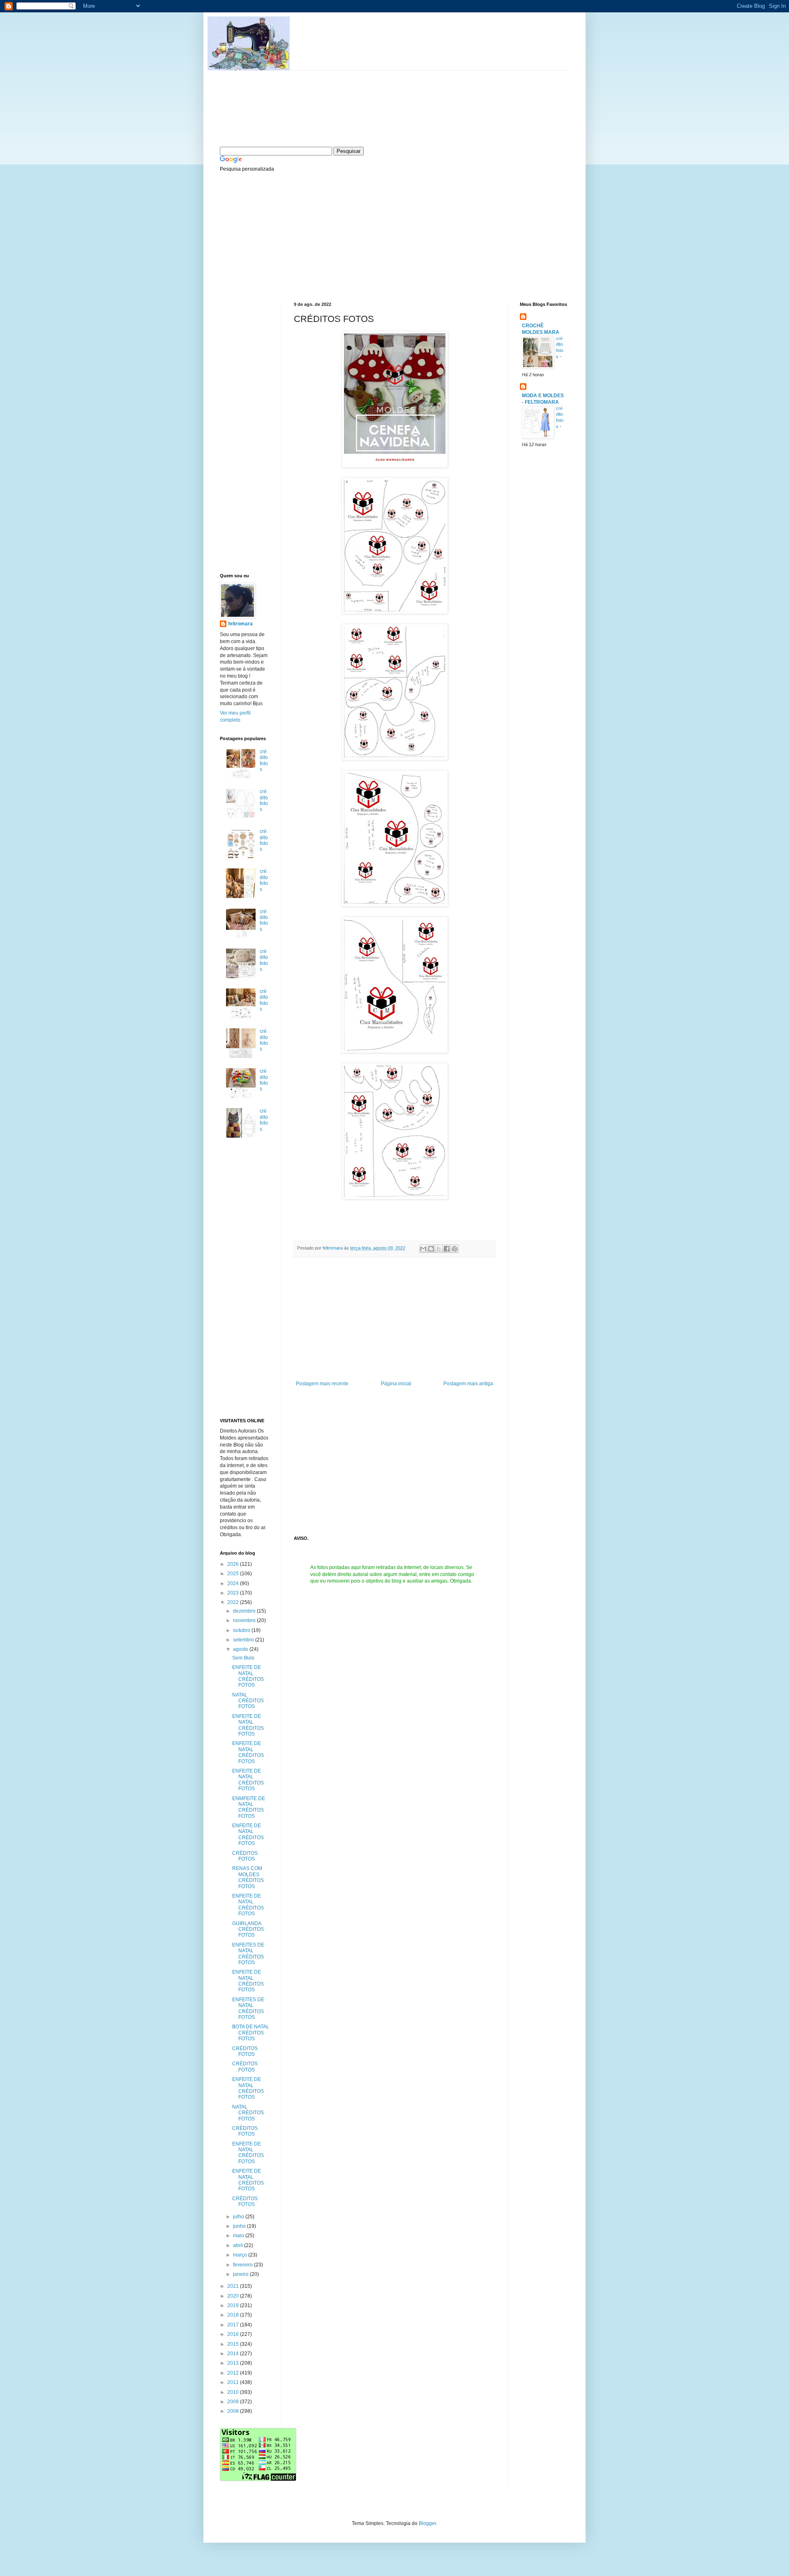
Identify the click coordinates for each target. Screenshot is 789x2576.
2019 (234, 2305)
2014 (234, 2354)
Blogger (427, 2523)
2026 (234, 1564)
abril (239, 2245)
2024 (234, 1583)
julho (239, 2217)
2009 (234, 2402)
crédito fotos (264, 760)
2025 (234, 1574)
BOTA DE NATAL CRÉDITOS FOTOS (251, 2033)
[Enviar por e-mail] (423, 1249)
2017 (234, 2325)
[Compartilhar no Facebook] (447, 1249)
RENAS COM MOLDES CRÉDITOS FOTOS (248, 1877)
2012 (234, 2373)
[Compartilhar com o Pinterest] (454, 1249)
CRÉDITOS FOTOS (245, 1856)
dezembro (245, 1611)
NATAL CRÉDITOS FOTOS (248, 1701)
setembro (244, 1640)
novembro (245, 1620)
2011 (234, 2382)
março (241, 2255)
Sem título (243, 1658)
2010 (234, 2392)
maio (239, 2236)
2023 (234, 1593)
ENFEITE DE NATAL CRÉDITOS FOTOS (248, 1676)
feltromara (333, 1248)
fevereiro (243, 2265)
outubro (242, 1630)
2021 (234, 2286)
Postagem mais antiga (468, 1384)
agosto (241, 1649)
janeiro (241, 2274)
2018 (234, 2315)
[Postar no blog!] (431, 1249)
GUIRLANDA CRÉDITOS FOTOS (248, 1929)
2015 (234, 2344)
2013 (234, 2363)
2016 (234, 2334)
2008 (234, 2411)
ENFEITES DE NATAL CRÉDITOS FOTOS (248, 1954)
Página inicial (396, 1384)
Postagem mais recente (322, 1384)
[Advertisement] (281, 236)
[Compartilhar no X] (439, 1249)
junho (240, 2226)
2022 (234, 1602)
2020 (234, 2296)
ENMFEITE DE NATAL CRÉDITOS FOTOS (249, 1807)
